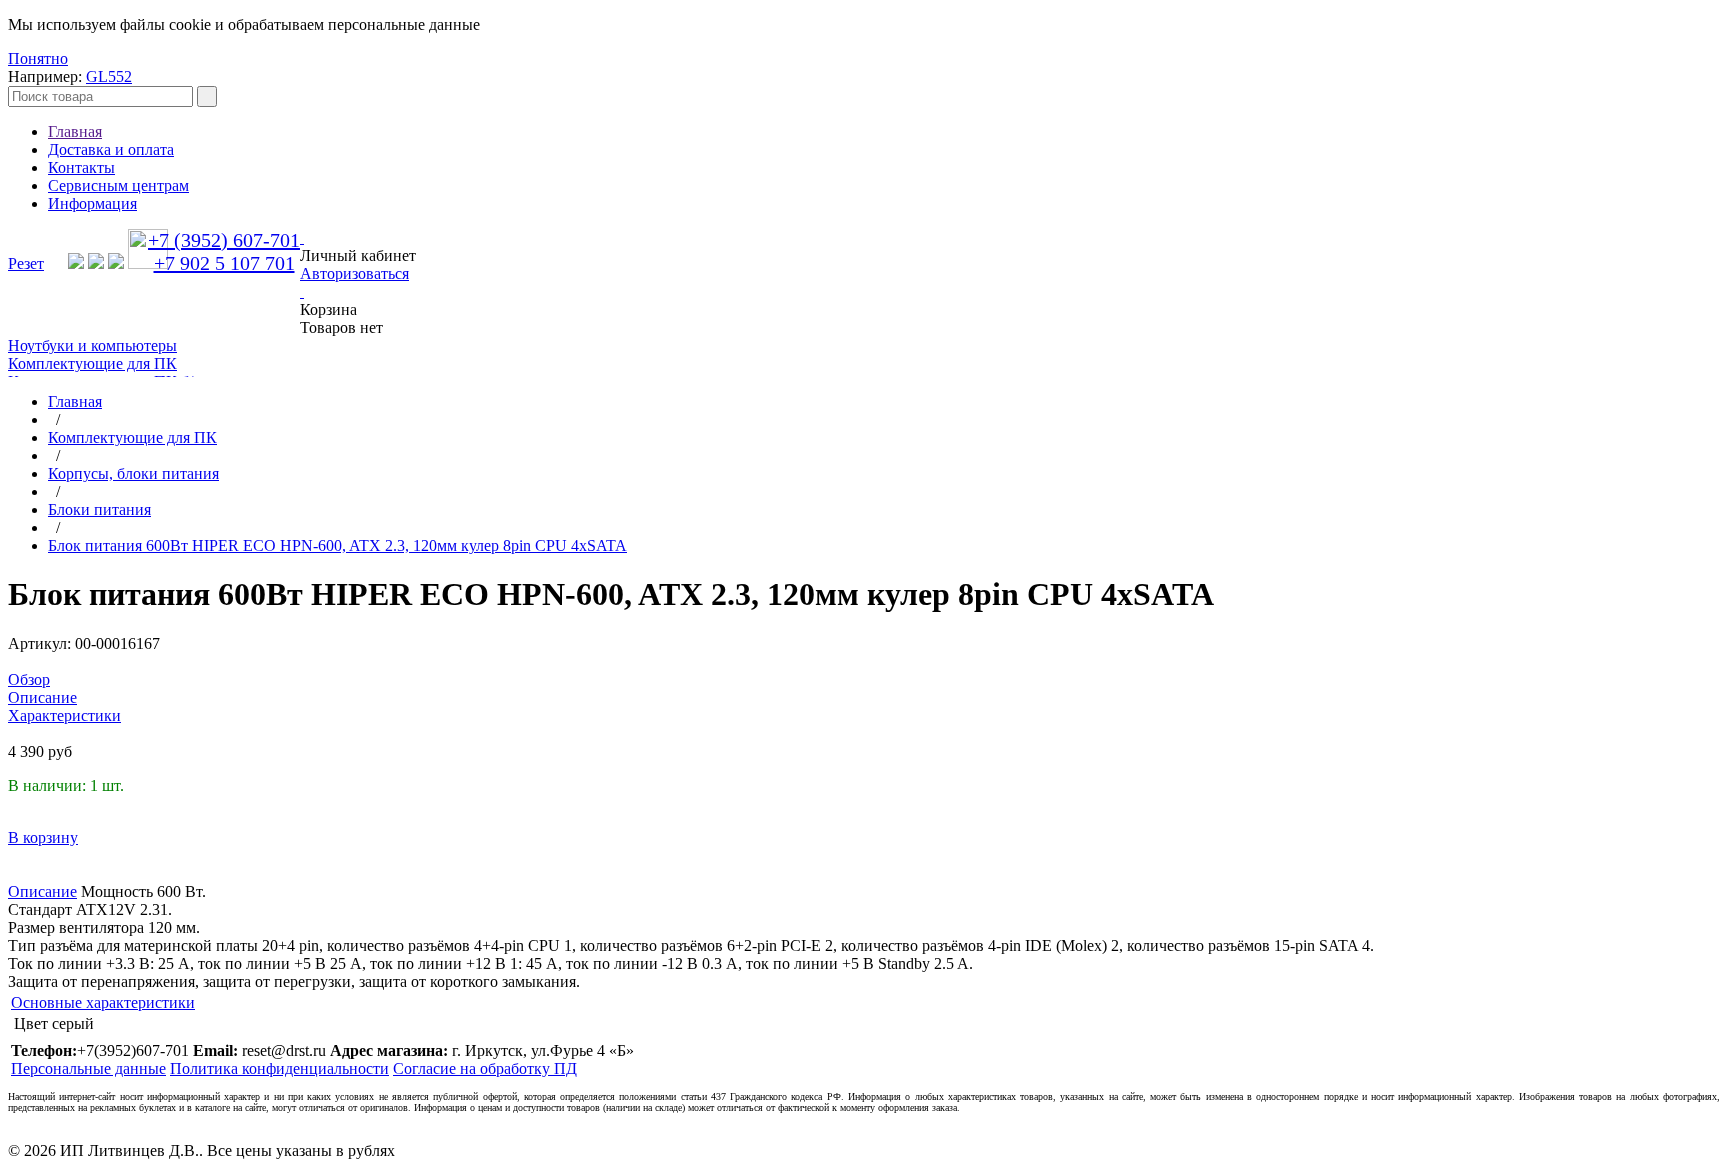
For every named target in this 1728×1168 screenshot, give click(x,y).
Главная (75, 131)
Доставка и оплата (111, 149)
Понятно (38, 58)
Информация (92, 203)
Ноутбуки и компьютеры (92, 345)
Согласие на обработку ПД (485, 1068)
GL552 (109, 76)
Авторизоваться (354, 273)
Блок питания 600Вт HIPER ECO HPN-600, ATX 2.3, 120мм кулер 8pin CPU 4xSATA (337, 545)
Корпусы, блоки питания (133, 473)
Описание (42, 891)
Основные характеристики (103, 1002)
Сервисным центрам (118, 185)
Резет (26, 263)
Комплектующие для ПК (92, 363)
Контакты (81, 167)
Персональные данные (88, 1068)
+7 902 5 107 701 (224, 263)
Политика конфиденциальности (279, 1068)
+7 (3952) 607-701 (224, 240)
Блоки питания (99, 509)
